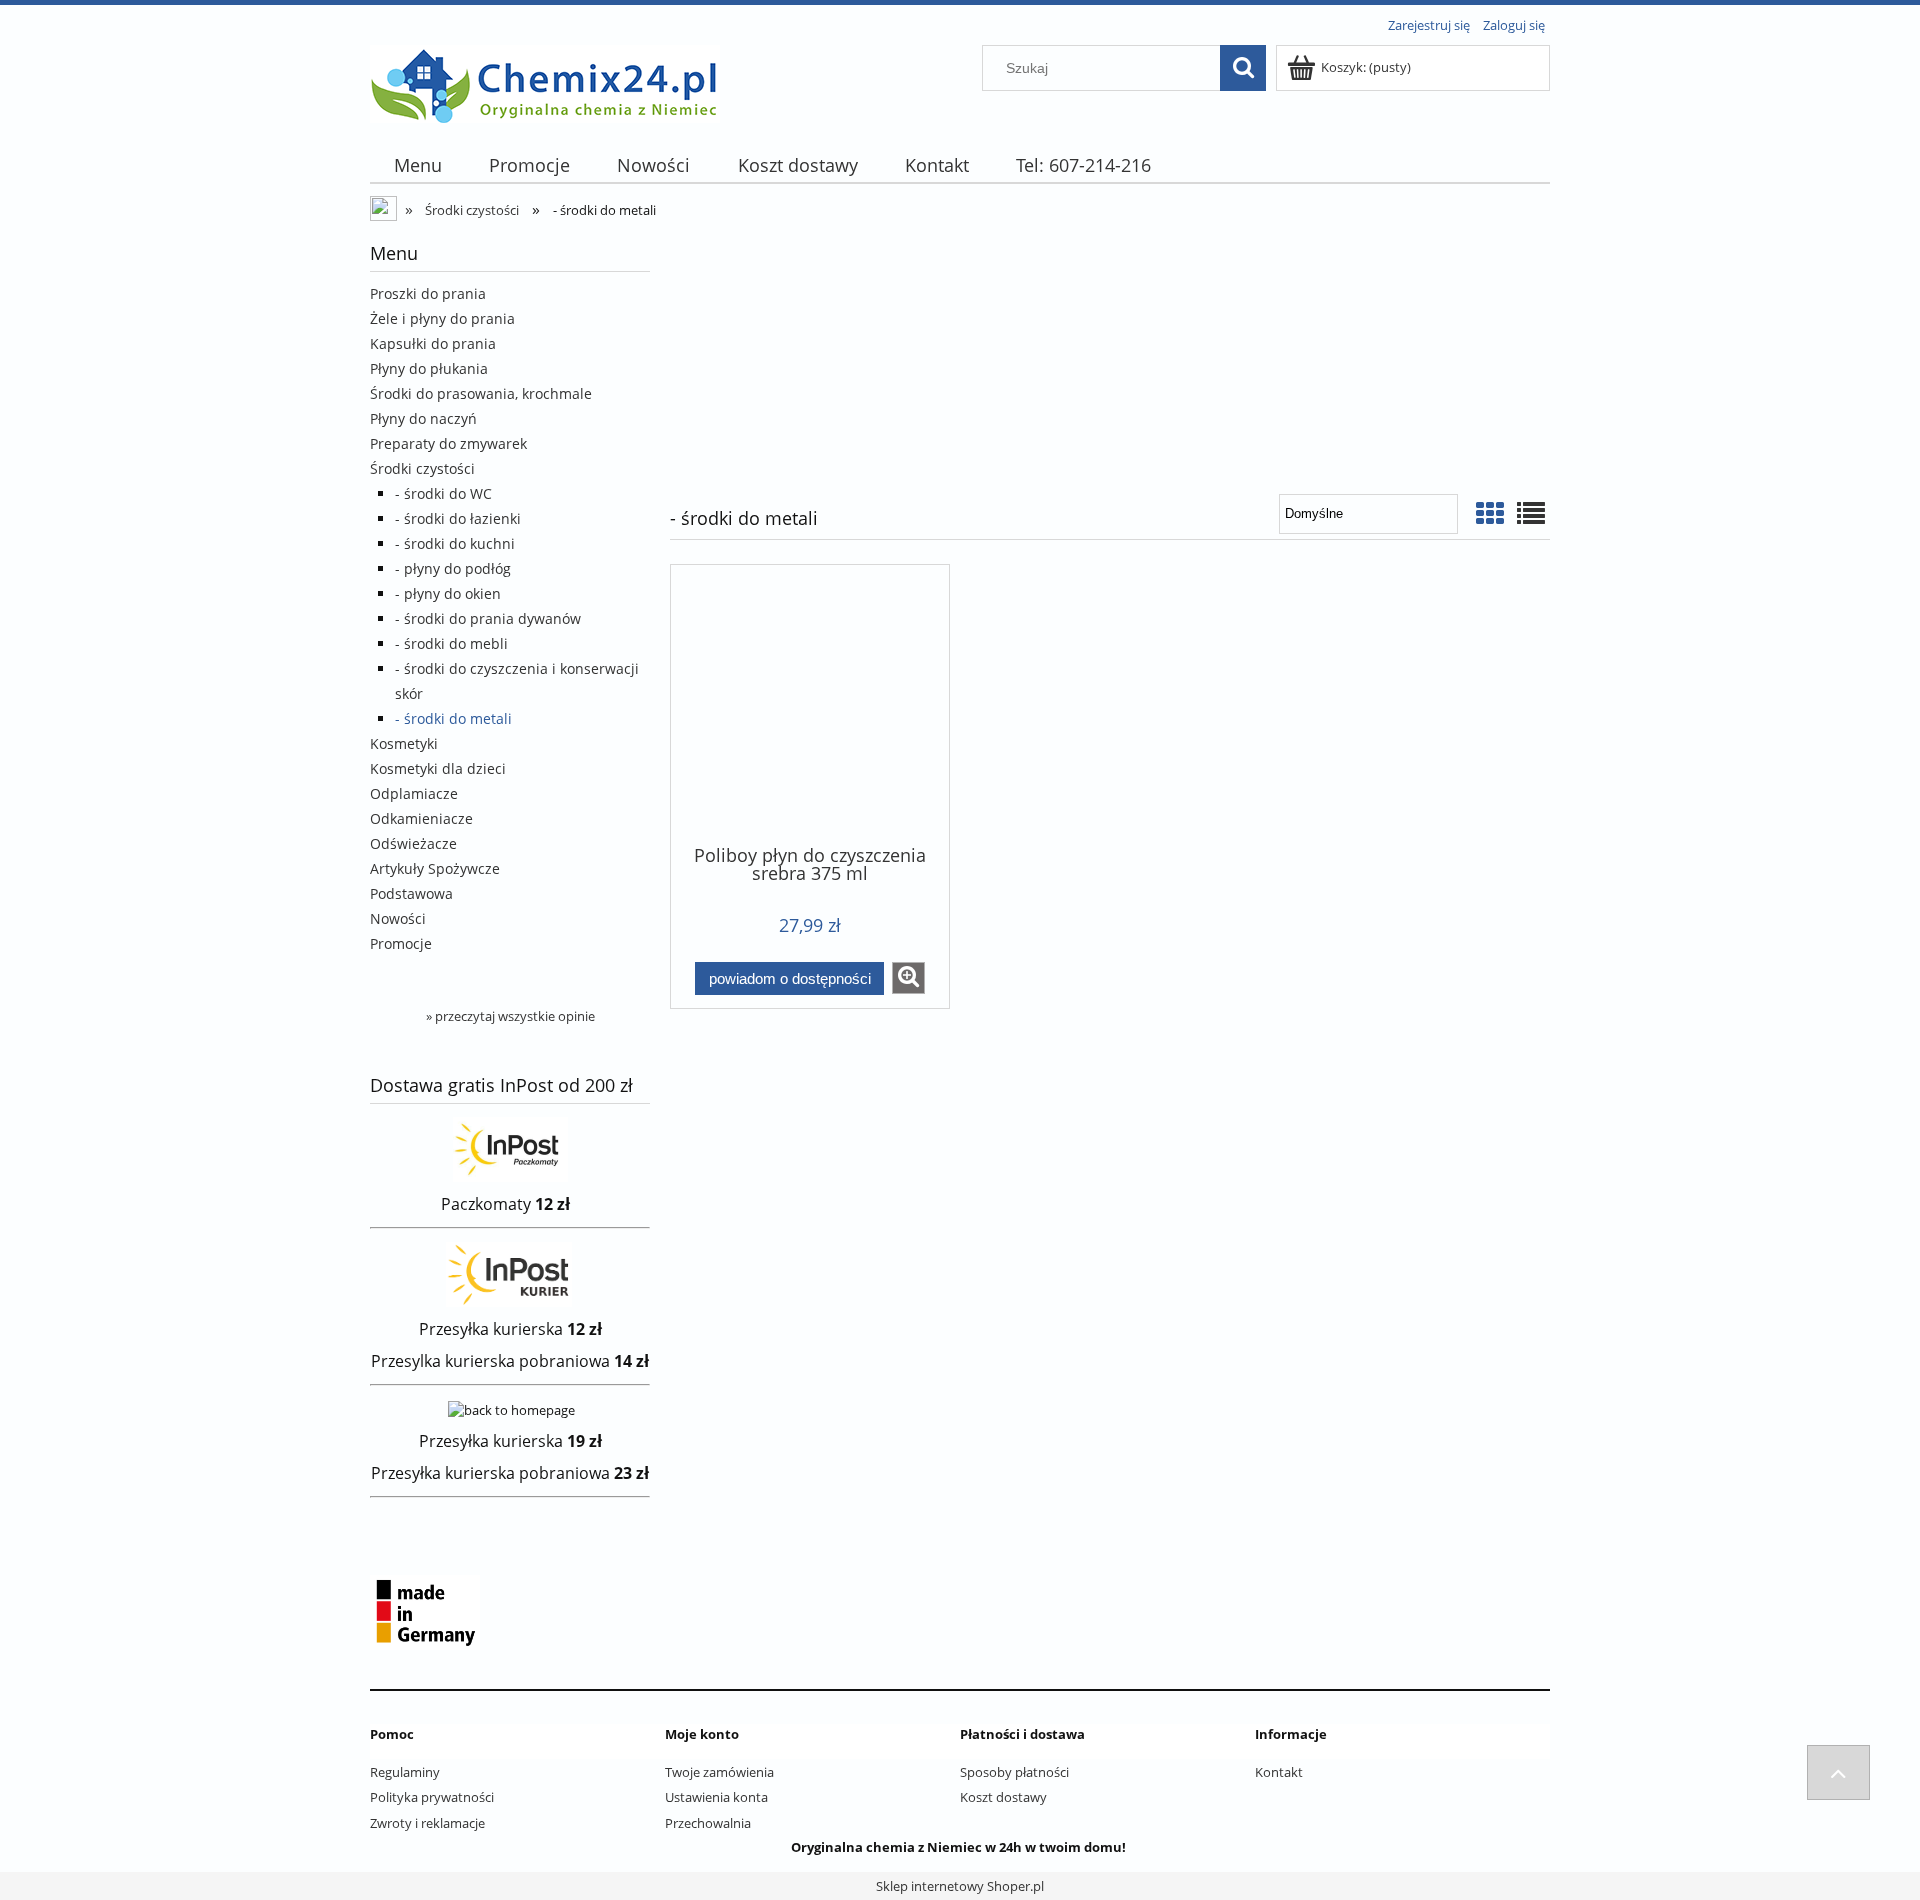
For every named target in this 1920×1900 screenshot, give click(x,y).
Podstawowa (411, 893)
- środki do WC (443, 493)
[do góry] (1838, 1772)
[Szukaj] (1243, 68)
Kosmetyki (404, 743)
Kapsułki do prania (433, 343)
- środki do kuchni (455, 543)
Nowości (398, 918)
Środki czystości (422, 468)
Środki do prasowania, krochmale (481, 393)
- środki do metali (453, 718)
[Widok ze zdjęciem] (1490, 513)
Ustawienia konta (716, 1797)
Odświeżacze (413, 843)
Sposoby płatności (1014, 1772)
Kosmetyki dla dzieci (438, 768)
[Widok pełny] (1531, 513)
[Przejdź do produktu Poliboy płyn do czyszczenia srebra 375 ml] (810, 703)
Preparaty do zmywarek (448, 443)
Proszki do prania (428, 293)
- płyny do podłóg (453, 568)
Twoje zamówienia (719, 1772)
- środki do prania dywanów (488, 618)
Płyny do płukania (429, 368)
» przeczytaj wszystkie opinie (510, 1016)
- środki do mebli (451, 643)
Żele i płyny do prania (442, 318)
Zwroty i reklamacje (427, 1823)
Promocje (401, 943)
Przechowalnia (708, 1823)
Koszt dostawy (1003, 1797)
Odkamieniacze (421, 818)
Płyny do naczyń (423, 418)
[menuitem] (417, 165)
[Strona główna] (545, 81)
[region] (1110, 351)
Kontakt (1279, 1772)
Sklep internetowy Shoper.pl (960, 1886)
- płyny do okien (448, 593)
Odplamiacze (414, 793)
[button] (908, 978)
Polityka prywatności (432, 1797)
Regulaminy (405, 1772)
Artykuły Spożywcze (435, 868)
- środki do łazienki (458, 518)
